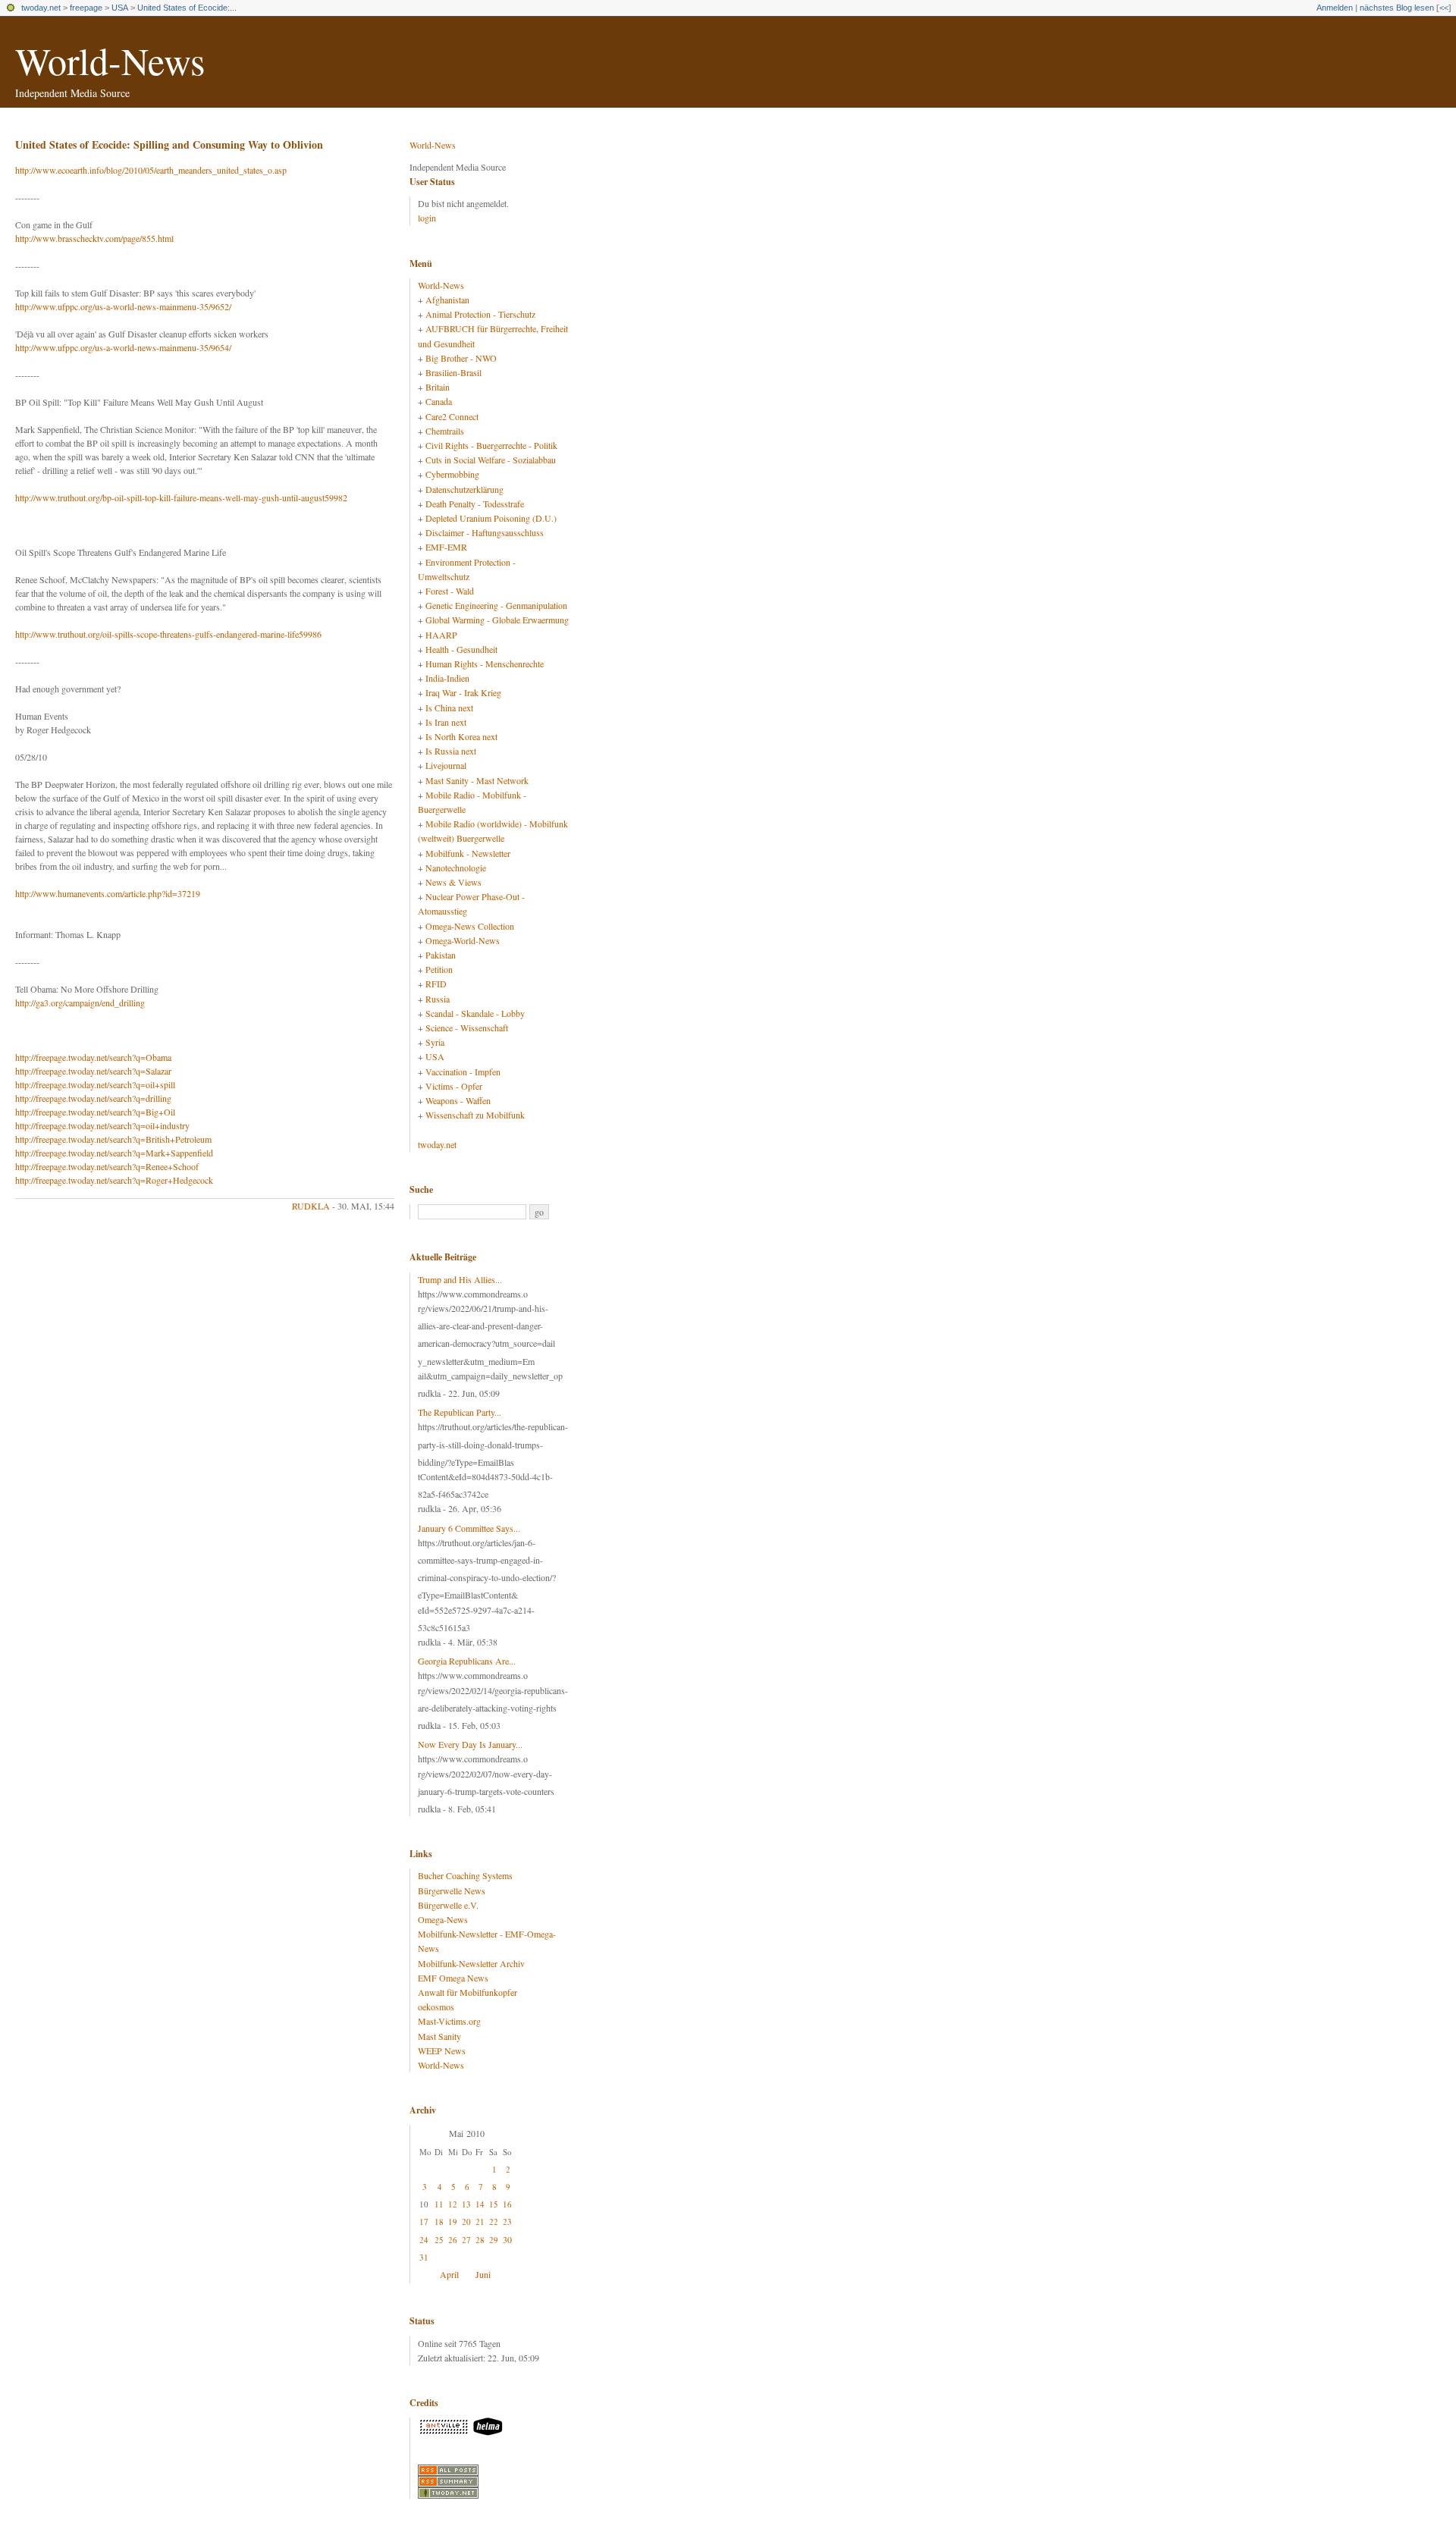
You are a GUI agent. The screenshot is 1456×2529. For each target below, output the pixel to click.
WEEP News (442, 2050)
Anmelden (1335, 8)
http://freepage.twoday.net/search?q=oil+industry (102, 1125)
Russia (438, 999)
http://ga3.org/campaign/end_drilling (80, 1003)
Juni (483, 2274)
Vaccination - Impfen (463, 1072)
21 (480, 2222)
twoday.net (41, 8)
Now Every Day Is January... (470, 1744)
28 (480, 2240)
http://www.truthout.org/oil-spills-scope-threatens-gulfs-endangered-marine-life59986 (168, 634)
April (449, 2274)
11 (439, 2204)
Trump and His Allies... (460, 1279)
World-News (110, 60)
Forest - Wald (450, 591)
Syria (435, 1042)
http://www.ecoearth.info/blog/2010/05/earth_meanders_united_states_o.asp (151, 170)
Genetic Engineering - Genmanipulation (496, 605)
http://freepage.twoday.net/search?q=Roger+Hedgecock (114, 1180)
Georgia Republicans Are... (467, 1661)
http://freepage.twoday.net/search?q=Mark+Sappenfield (114, 1153)
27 (466, 2240)
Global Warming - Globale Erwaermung (497, 620)
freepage (86, 8)
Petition (439, 969)
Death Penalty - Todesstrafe (475, 504)
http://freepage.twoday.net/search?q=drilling (93, 1098)
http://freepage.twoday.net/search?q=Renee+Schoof (107, 1166)
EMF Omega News (453, 1978)
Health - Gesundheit (461, 649)
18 (439, 2222)
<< (1444, 8)
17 (424, 2222)
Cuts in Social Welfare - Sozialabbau (491, 460)
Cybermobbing (452, 474)
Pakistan (441, 955)
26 (453, 2240)
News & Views (453, 882)
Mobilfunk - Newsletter (468, 853)
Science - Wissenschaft (467, 1028)
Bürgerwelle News (452, 1890)
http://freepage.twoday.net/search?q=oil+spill (95, 1084)
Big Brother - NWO (461, 358)
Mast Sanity (439, 2036)
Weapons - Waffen (458, 1100)
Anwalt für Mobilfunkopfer (468, 1992)
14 (480, 2204)
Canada (439, 401)
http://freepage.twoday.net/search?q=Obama (93, 1057)
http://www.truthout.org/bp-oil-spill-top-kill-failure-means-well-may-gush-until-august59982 (181, 497)
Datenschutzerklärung (464, 489)
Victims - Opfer (454, 1086)
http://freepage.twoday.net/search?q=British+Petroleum (113, 1139)
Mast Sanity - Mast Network (477, 780)
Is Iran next (446, 722)
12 (453, 2204)
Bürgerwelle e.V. (448, 1905)
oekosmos (436, 2007)
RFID (436, 984)
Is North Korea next (461, 736)
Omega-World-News (463, 940)
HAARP (441, 635)
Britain (438, 387)
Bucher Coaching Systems (465, 1875)
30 (507, 2239)
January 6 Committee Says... (469, 1528)
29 (494, 2240)
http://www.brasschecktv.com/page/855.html (94, 238)
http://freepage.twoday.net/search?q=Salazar (93, 1071)
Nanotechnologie (456, 868)
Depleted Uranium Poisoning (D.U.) (491, 518)
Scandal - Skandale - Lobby (475, 1013)
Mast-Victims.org (449, 2021)
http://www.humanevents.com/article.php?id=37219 (108, 893)
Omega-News (443, 1919)
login (427, 218)
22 (494, 2222)
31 (424, 2257)
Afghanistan (447, 300)
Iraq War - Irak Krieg (463, 692)
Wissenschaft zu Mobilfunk (475, 1115)
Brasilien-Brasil (453, 372)
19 (453, 2222)
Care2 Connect (452, 416)
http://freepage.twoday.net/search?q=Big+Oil (95, 1112)
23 (507, 2222)
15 (494, 2204)
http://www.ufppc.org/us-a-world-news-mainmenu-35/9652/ (123, 306)
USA (120, 8)
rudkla (311, 1206)
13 (466, 2204)
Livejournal (446, 765)
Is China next (449, 708)
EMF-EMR (446, 547)
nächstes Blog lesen (1397, 8)
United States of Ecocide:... (187, 8)
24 (424, 2240)
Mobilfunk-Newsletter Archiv (471, 1963)
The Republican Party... (460, 1412)
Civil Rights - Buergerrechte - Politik (491, 445)
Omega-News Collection (470, 926)
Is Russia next (451, 751)
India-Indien (447, 678)
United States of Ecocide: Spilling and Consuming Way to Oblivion (169, 144)
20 (466, 2222)
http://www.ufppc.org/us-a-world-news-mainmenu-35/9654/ (123, 347)
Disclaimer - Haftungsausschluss (485, 532)
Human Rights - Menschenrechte (485, 664)
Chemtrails (445, 431)
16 (507, 2204)
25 (439, 2240)
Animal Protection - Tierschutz (480, 314)
